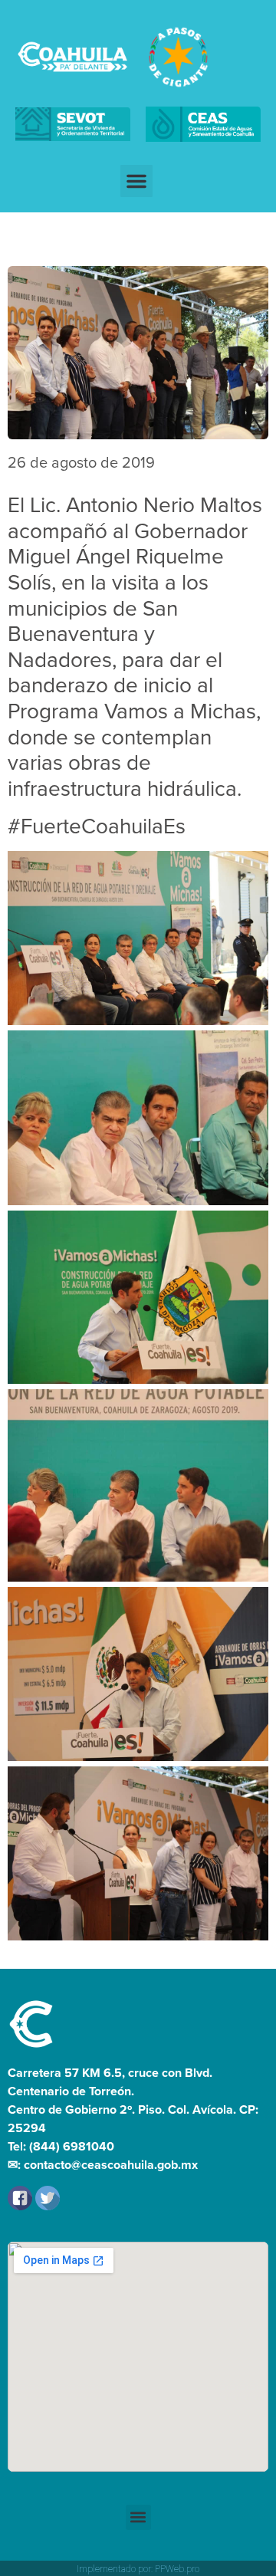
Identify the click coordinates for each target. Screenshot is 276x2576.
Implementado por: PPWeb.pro (138, 2569)
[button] (136, 181)
